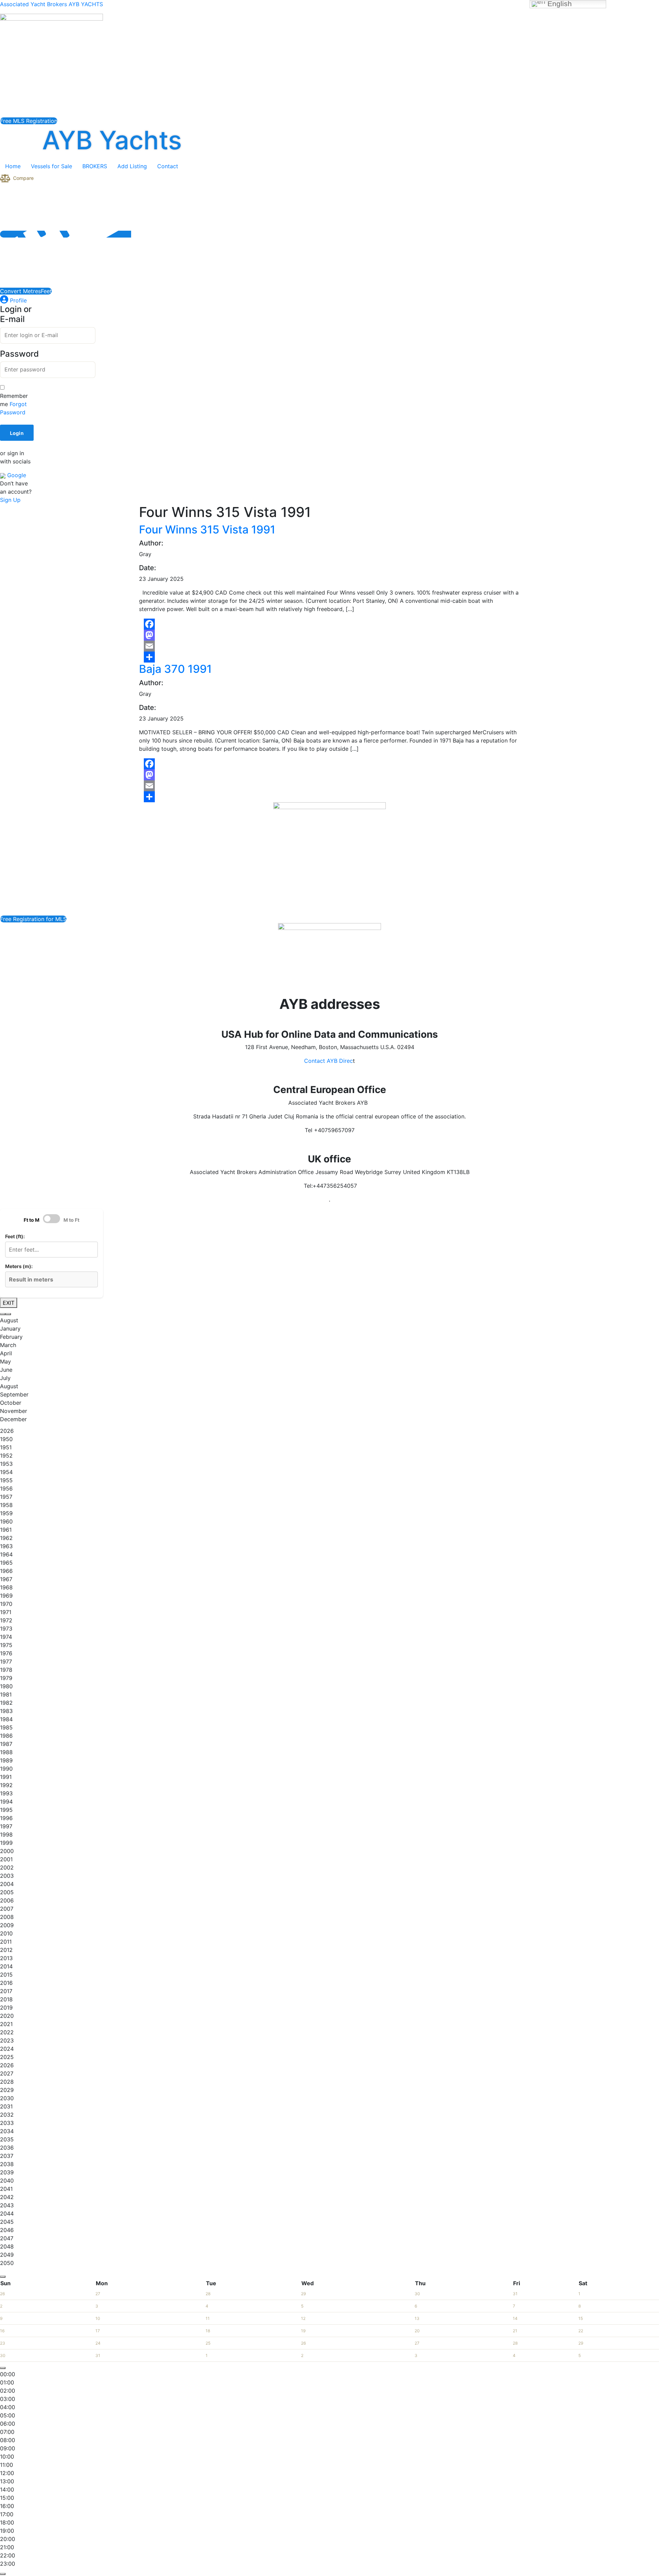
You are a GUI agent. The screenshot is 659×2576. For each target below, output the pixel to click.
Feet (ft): (15, 1236)
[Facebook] (329, 624)
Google (16, 475)
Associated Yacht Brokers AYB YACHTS (51, 4)
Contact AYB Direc (328, 1061)
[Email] (329, 646)
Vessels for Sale (51, 166)
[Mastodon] (329, 635)
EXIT (9, 1303)
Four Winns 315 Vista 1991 (207, 530)
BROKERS (95, 166)
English (559, 4)
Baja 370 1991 (175, 669)
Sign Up (10, 500)
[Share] (329, 657)
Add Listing (132, 166)
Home (13, 166)
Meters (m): (19, 1266)
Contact (168, 166)
